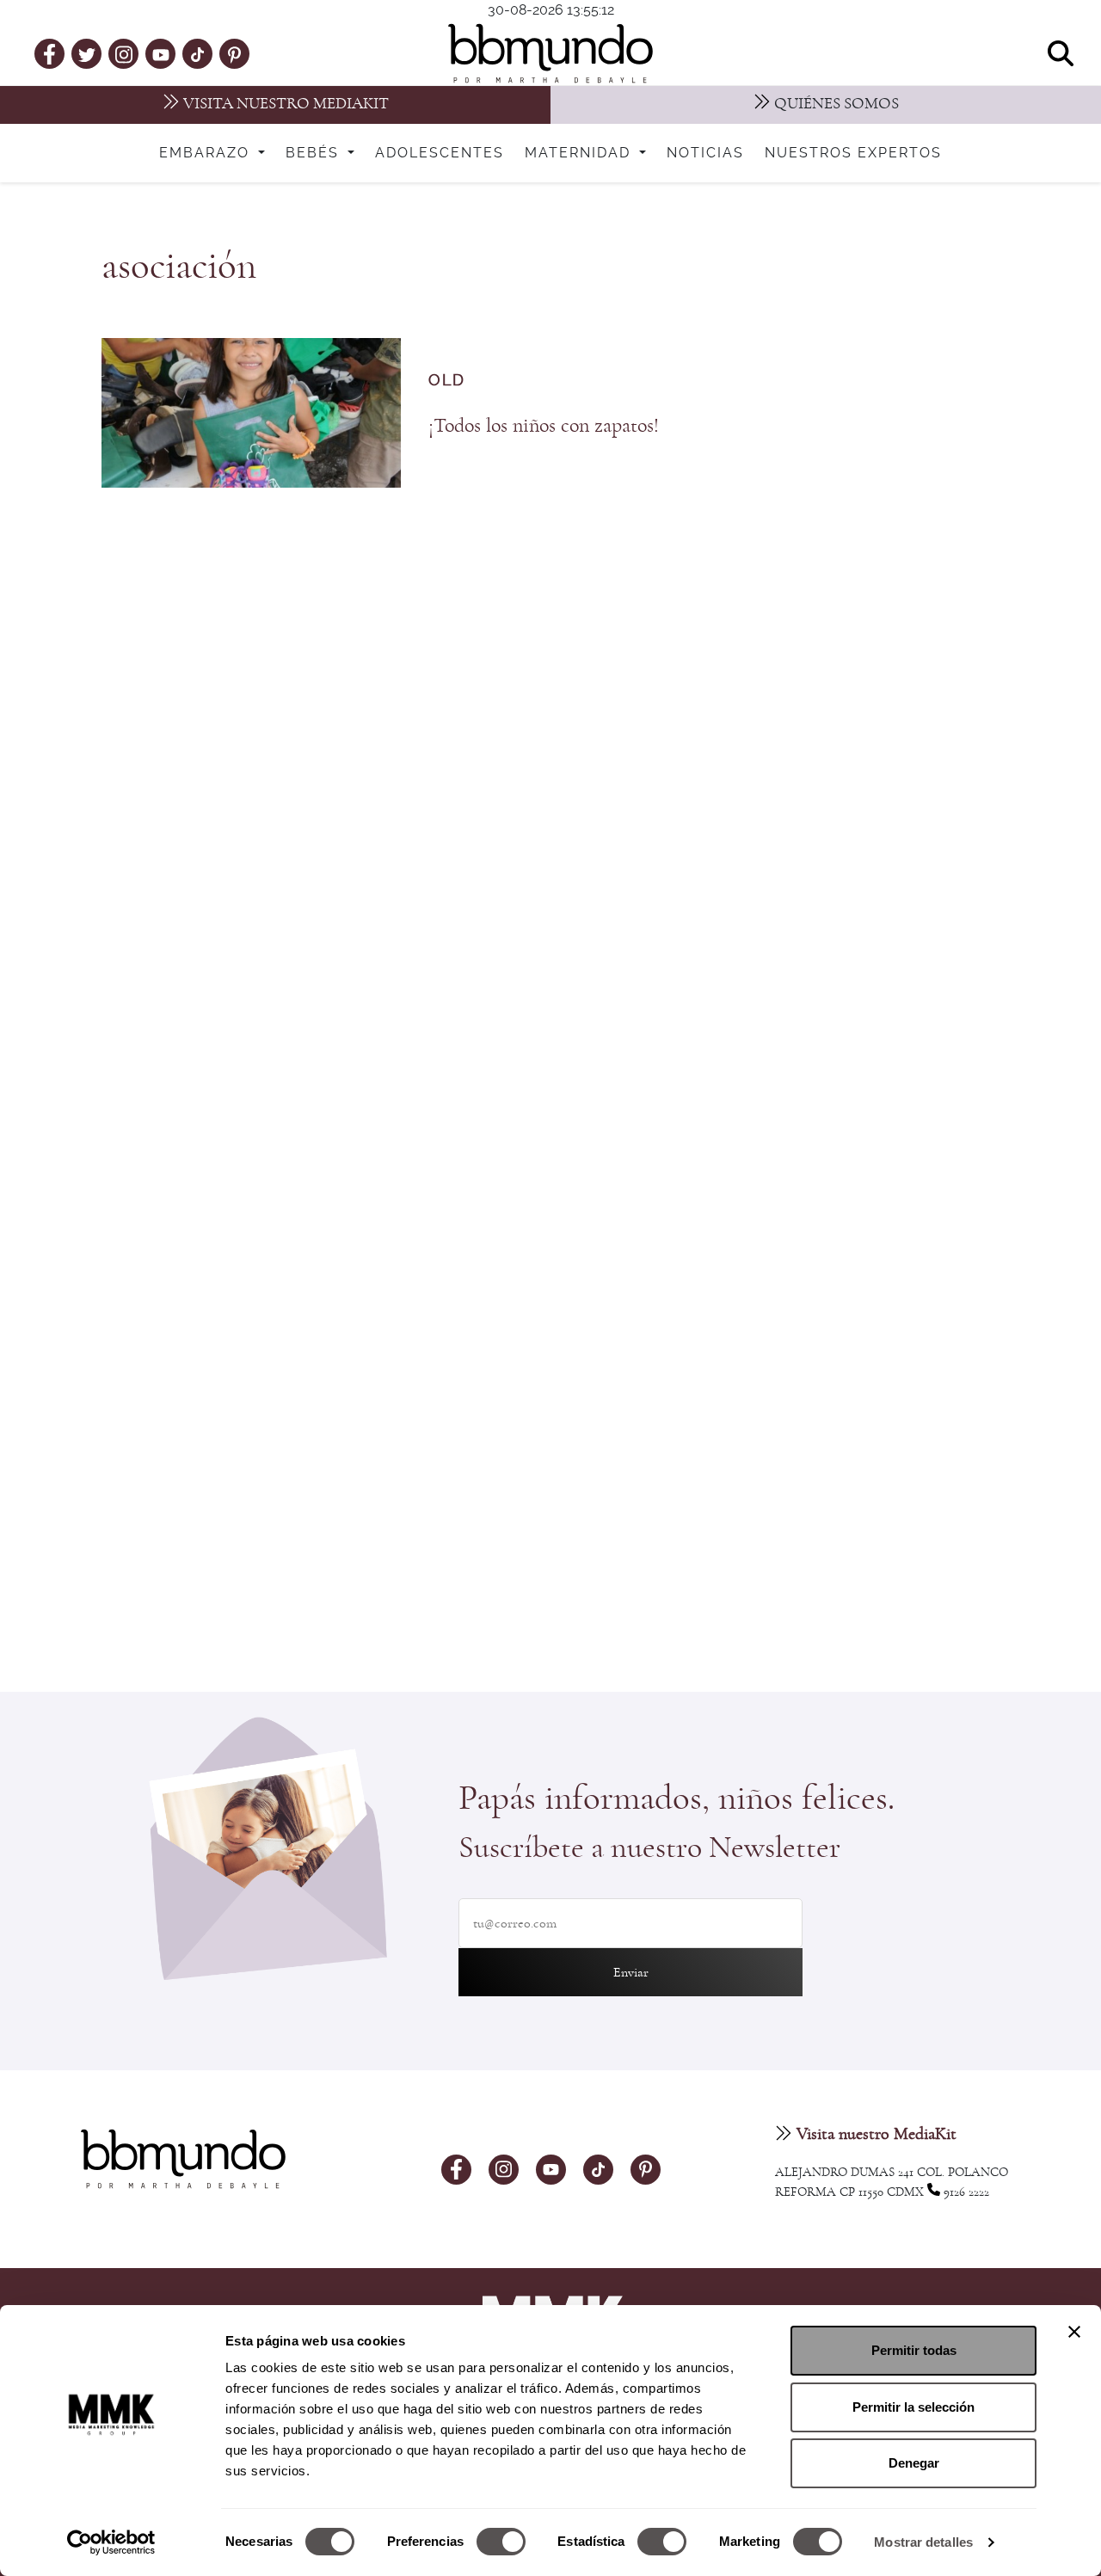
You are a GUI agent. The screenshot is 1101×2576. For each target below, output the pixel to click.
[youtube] (161, 53)
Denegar (914, 2463)
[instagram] (124, 53)
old (447, 381)
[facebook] (49, 53)
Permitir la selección (913, 2407)
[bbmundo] (550, 53)
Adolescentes (440, 153)
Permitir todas (914, 2350)
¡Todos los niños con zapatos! (544, 426)
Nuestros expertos (853, 153)
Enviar (631, 1972)
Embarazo (207, 153)
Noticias (705, 153)
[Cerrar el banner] (1074, 2332)
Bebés (315, 153)
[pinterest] (234, 53)
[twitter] (87, 53)
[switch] (501, 2542)
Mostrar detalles (923, 2542)
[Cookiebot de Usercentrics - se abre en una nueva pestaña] (111, 2542)
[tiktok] (197, 53)
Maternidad (580, 153)
